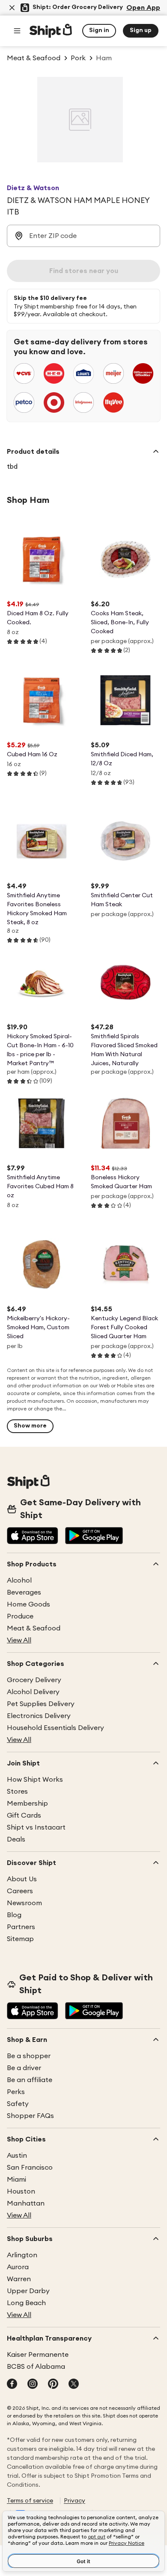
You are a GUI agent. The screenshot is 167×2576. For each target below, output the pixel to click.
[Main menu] (17, 31)
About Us (22, 1879)
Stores (17, 1792)
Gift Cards (24, 1815)
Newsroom (24, 1903)
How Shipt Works (35, 1780)
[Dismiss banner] (12, 8)
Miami (16, 2179)
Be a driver (24, 2068)
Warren (19, 2279)
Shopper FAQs (30, 2116)
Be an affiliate (30, 2080)
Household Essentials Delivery (55, 1728)
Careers (20, 1891)
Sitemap (20, 1939)
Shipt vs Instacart (36, 1827)
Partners (21, 1927)
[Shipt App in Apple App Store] (33, 1536)
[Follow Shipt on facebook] (12, 2385)
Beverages (24, 1592)
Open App (143, 8)
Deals (16, 1839)
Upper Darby (28, 2291)
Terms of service (30, 2501)
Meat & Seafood (34, 1628)
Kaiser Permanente (38, 2355)
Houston (21, 2191)
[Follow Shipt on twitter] (74, 2385)
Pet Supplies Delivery (41, 1704)
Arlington (22, 2255)
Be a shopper (29, 2056)
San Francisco (30, 2168)
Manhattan (26, 2203)
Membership (27, 1803)
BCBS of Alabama (36, 2367)
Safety (18, 2104)
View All (19, 1640)
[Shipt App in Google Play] (94, 1536)
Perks (16, 2092)
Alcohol (19, 1580)
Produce (20, 1616)
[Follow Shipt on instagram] (33, 2385)
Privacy (75, 2501)
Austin (17, 2156)
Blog (14, 1915)
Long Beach (26, 2303)
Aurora (18, 2267)
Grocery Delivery (34, 1680)
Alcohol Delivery (33, 1692)
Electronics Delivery (39, 1716)
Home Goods (28, 1604)
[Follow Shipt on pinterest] (53, 2385)
